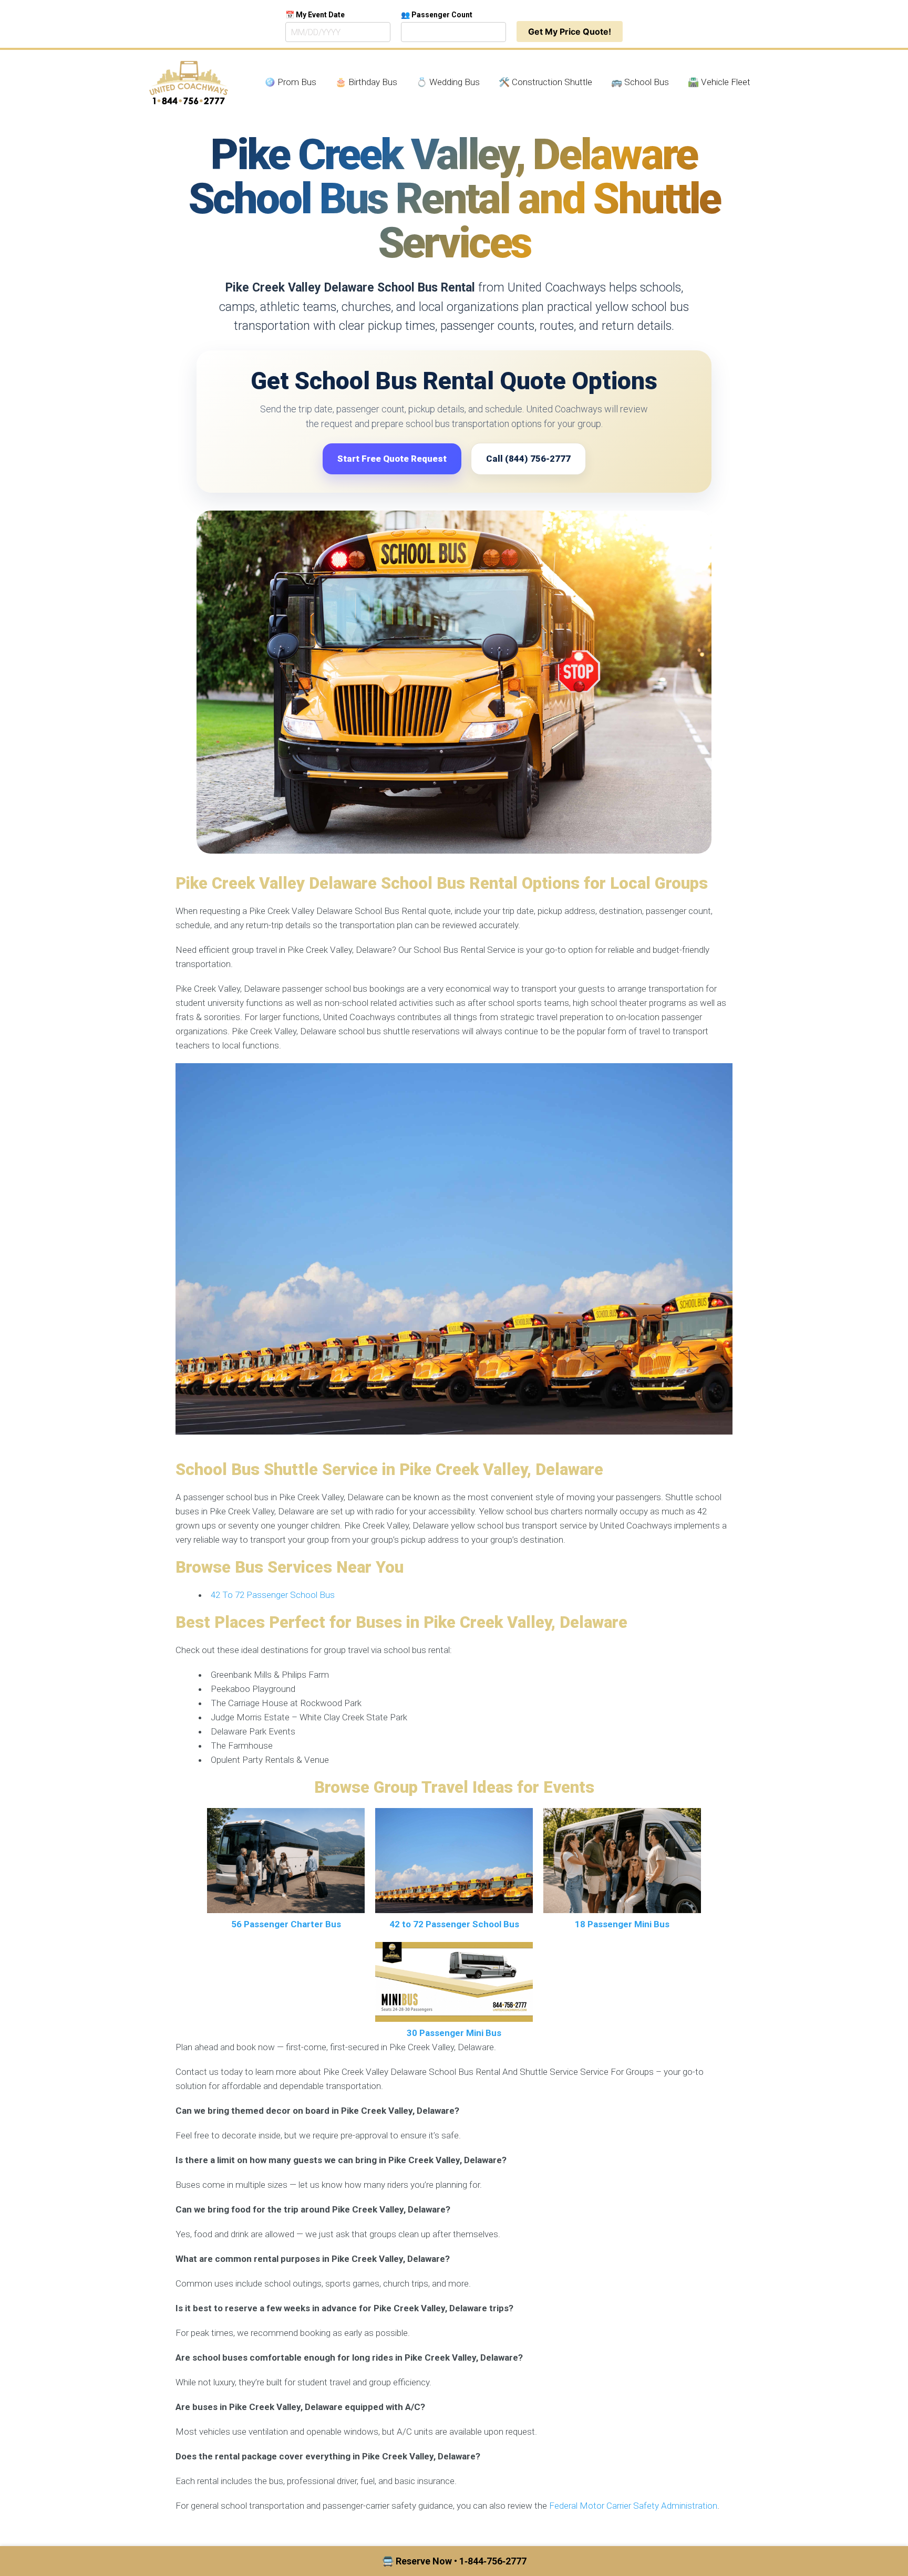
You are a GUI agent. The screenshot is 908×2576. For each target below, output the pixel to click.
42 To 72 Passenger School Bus (273, 1595)
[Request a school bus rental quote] (454, 682)
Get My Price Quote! (570, 32)
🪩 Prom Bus (290, 82)
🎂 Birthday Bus (366, 82)
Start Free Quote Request (392, 459)
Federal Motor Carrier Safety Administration (633, 2506)
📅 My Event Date (315, 15)
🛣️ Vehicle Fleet (719, 82)
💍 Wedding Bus (448, 82)
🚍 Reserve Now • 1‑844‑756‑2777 (454, 2561)
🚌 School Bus (640, 82)
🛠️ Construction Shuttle (545, 82)
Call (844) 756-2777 (528, 459)
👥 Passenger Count (437, 15)
